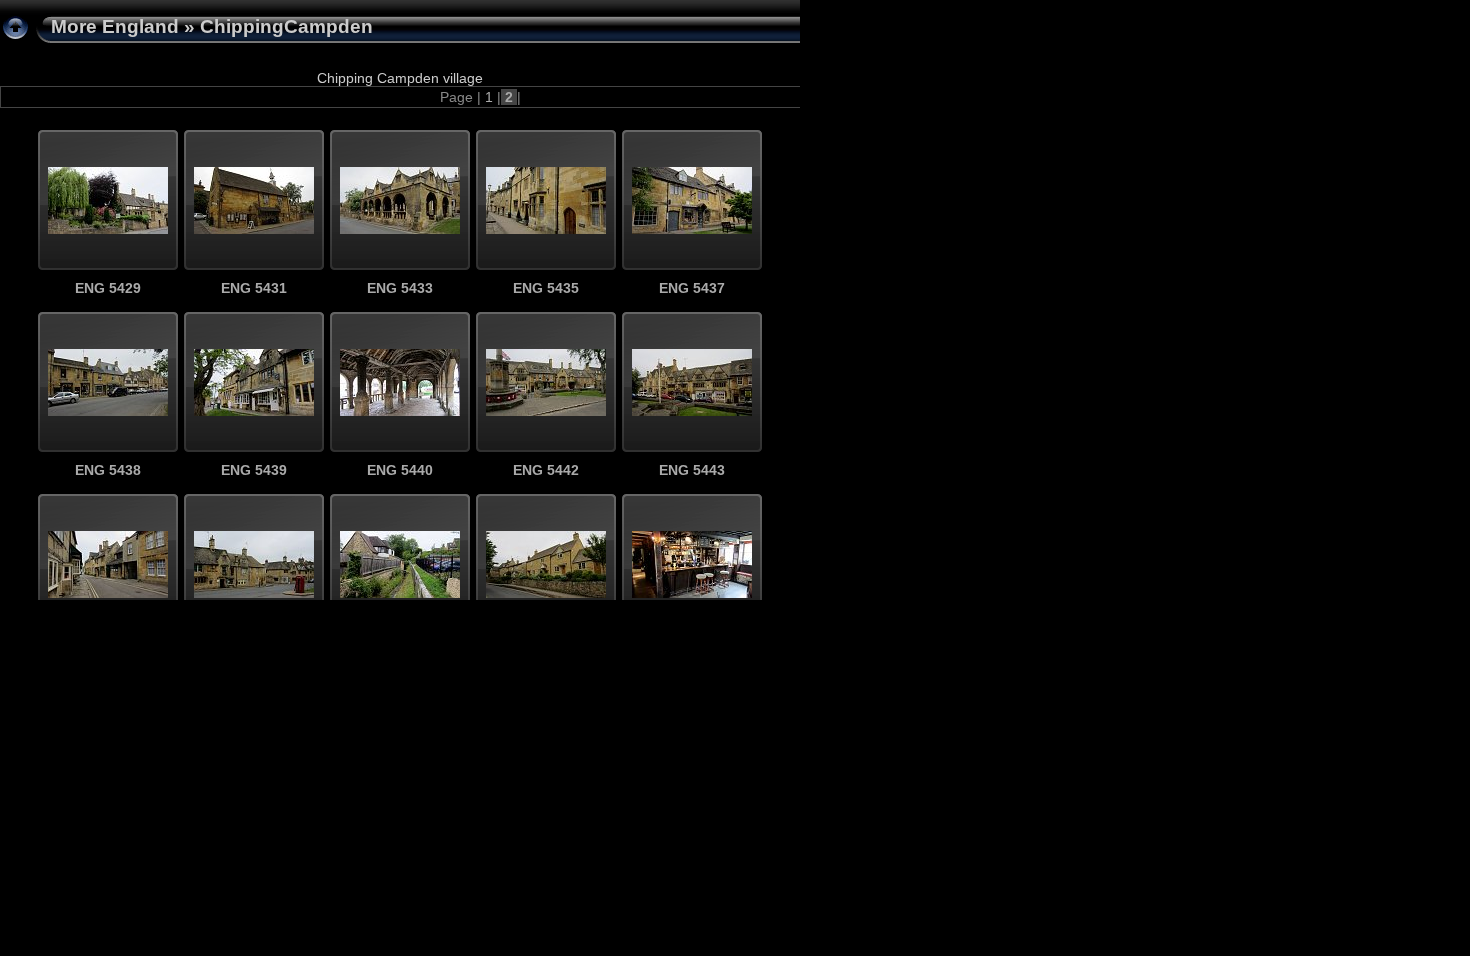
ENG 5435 (546, 288)
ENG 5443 (692, 470)
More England (115, 26)
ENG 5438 (108, 470)
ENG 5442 (546, 470)
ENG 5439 (254, 470)
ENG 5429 (108, 288)
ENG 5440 (400, 470)
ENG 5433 (400, 288)
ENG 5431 (254, 288)
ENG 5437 (692, 288)
